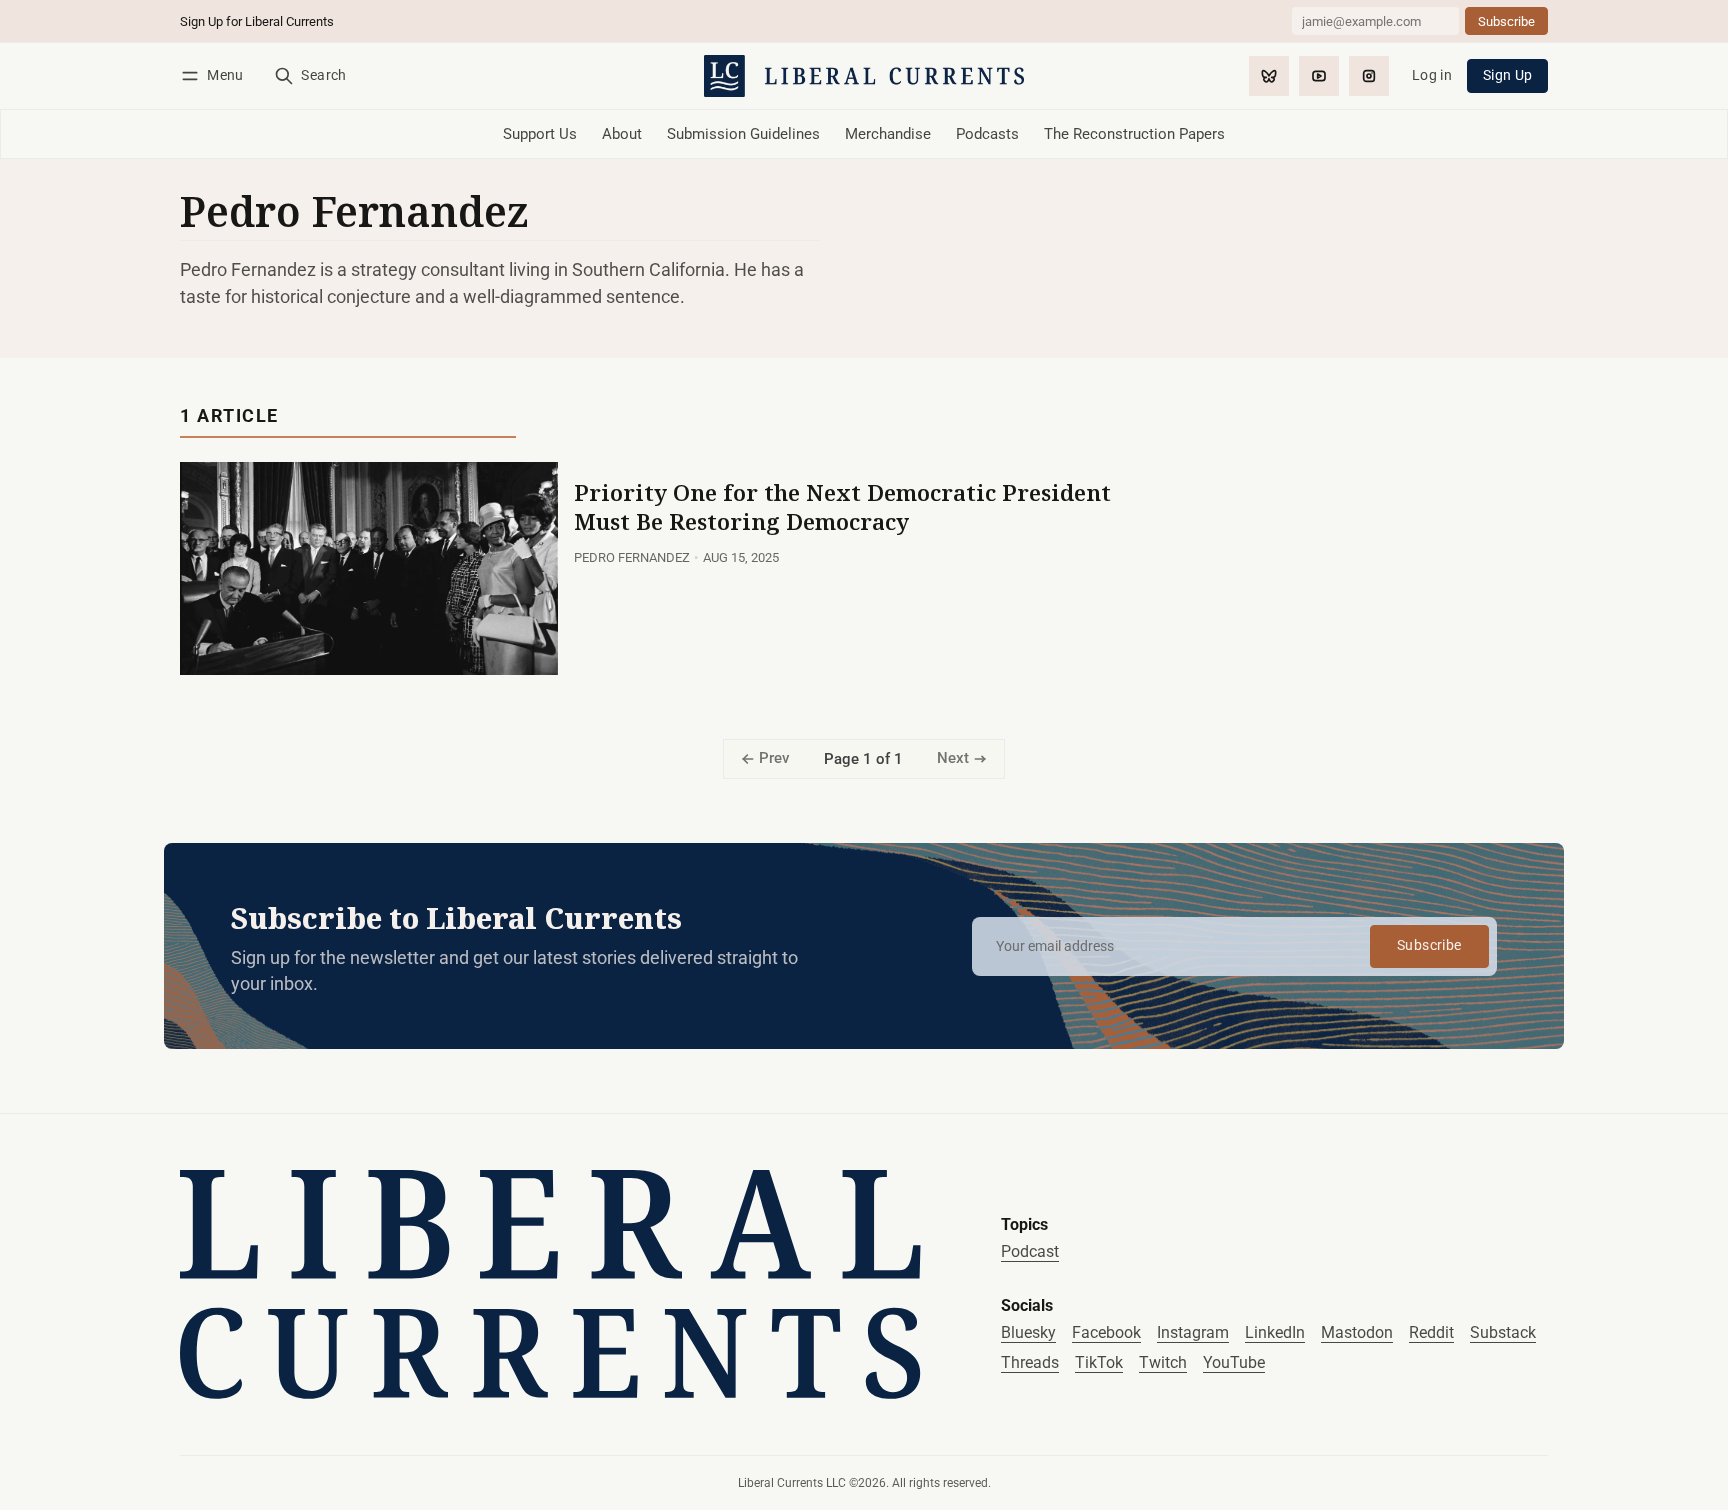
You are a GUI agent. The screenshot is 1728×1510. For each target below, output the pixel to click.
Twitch (1163, 1362)
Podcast (1030, 1251)
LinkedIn (1275, 1332)
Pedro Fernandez (632, 557)
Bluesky (1028, 1332)
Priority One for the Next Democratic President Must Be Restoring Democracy (842, 507)
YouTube (1234, 1362)
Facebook (1106, 1332)
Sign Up (1508, 75)
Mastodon (1357, 1332)
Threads (1030, 1362)
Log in (1432, 75)
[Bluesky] (1269, 76)
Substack (1503, 1332)
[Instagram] (1369, 76)
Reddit (1431, 1332)
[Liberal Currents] (550, 1284)
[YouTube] (1319, 76)
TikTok (1099, 1362)
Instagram (1193, 1332)
